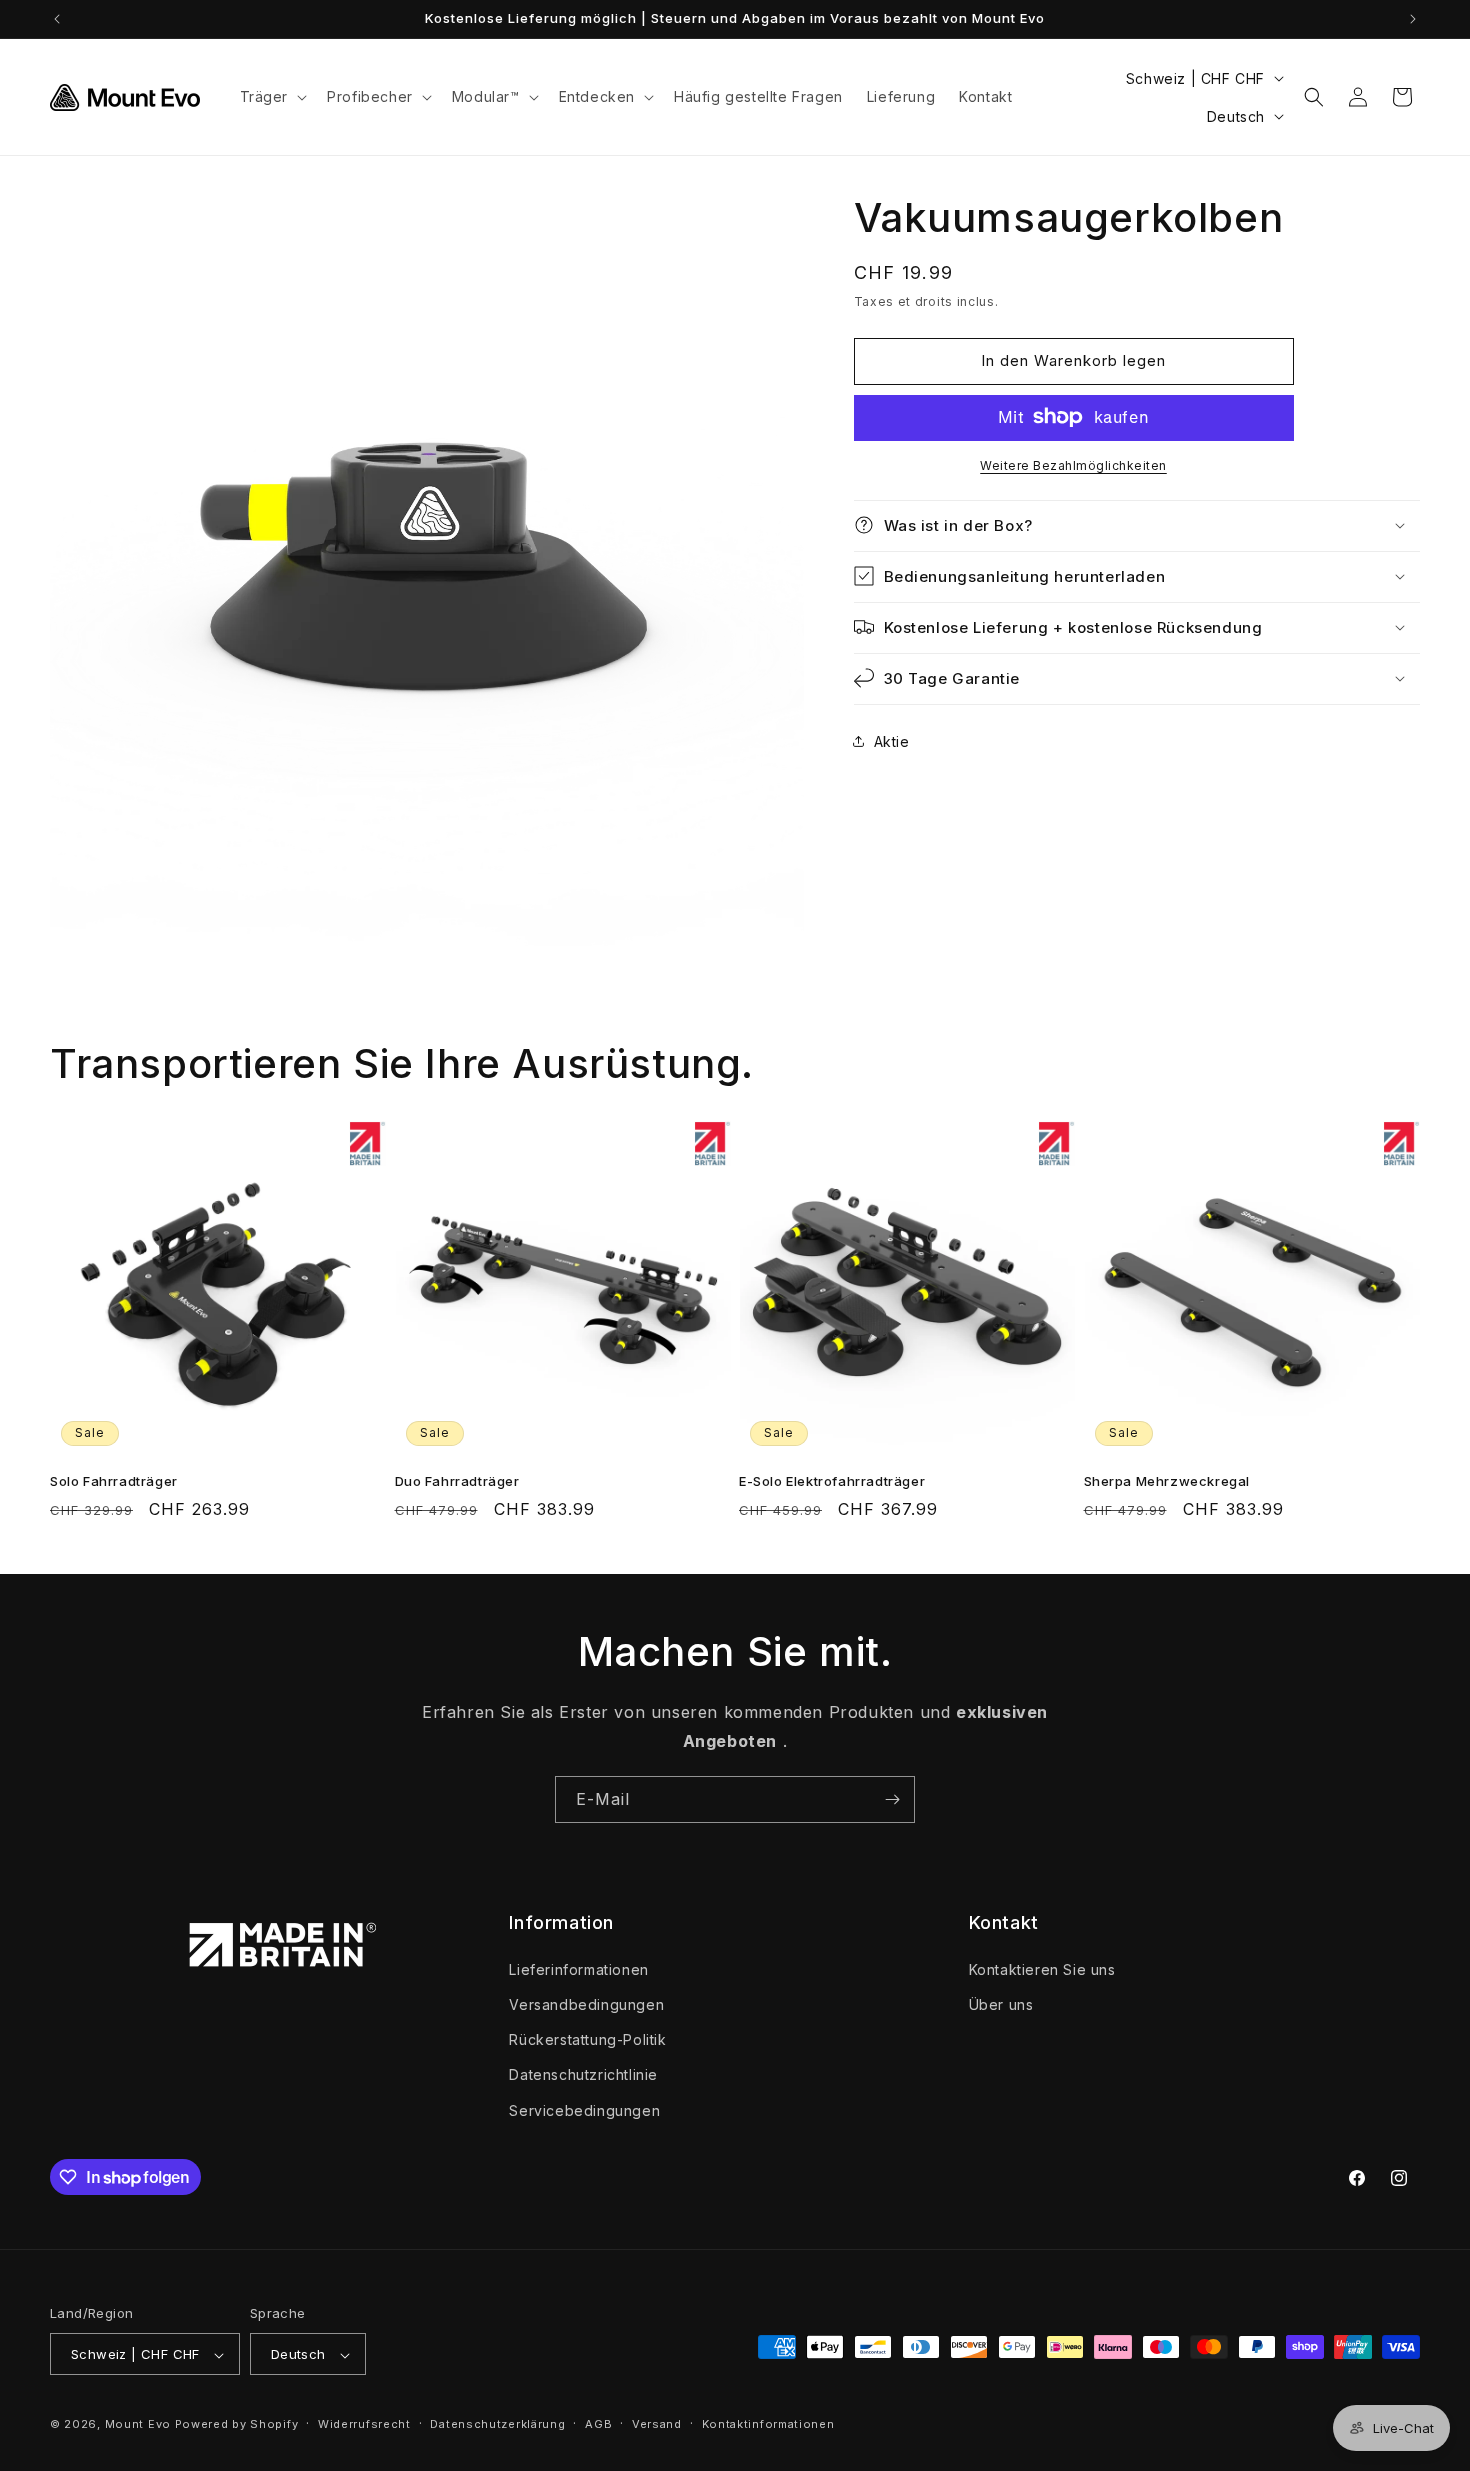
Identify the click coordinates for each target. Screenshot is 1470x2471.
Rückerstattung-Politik (587, 2039)
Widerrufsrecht (364, 2424)
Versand (657, 2424)
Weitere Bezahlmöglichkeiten (1073, 464)
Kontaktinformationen (768, 2424)
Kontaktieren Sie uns (1042, 1968)
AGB (598, 2424)
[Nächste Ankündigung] (1413, 19)
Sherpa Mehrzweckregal (1167, 1481)
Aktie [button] (892, 741)
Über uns (1001, 2003)
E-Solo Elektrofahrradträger (832, 1481)
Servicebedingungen (584, 2109)
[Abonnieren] (892, 1799)
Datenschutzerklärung (497, 2424)
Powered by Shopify (237, 2425)
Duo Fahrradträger (457, 1481)
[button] (272, 97)
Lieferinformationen (578, 1968)
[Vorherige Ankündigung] (57, 19)
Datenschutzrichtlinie (583, 2074)
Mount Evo (138, 2425)
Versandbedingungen (586, 2003)
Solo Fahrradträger (114, 1481)
